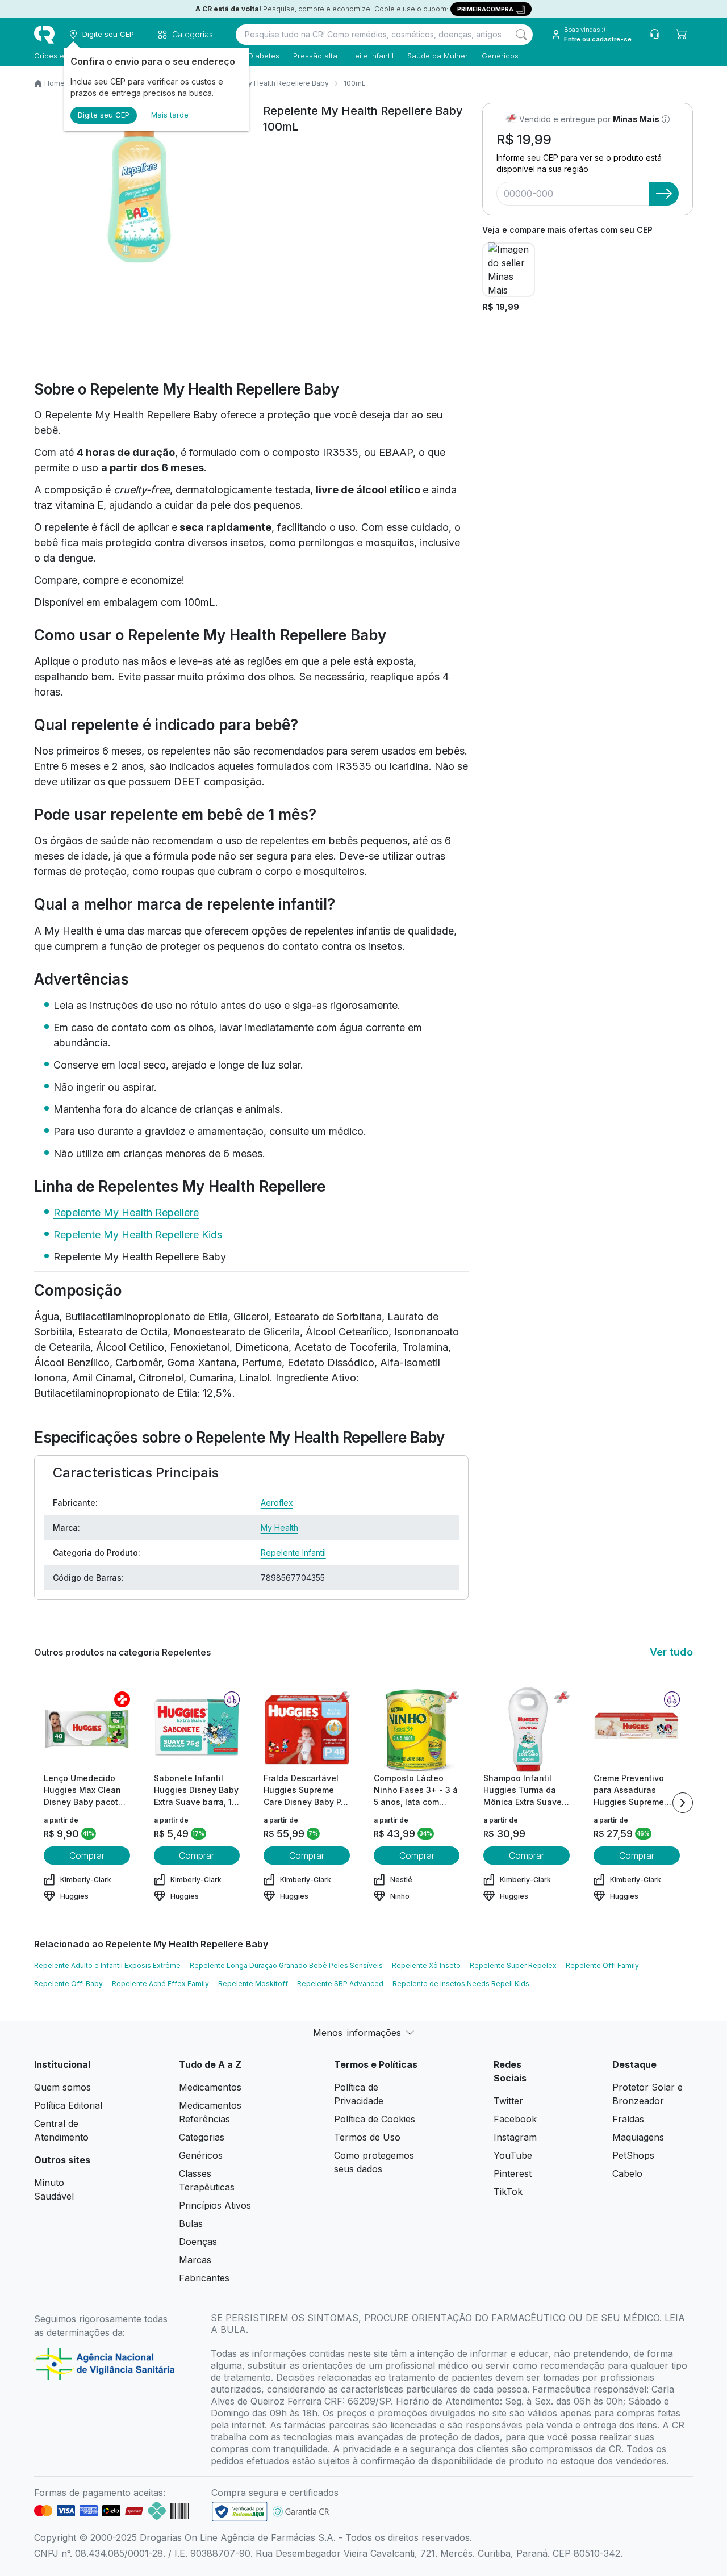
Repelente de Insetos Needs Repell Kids (461, 1984)
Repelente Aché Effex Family (160, 1984)
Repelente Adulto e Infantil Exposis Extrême (107, 1965)
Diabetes (264, 56)
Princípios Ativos (215, 2205)
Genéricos (500, 56)
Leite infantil (372, 56)
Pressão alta (315, 56)
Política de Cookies (375, 2119)
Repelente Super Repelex (513, 1965)
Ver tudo (671, 1652)
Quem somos (62, 2087)
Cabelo (627, 2173)
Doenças (198, 2242)
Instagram (515, 2137)
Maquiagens (638, 2137)
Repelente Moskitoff (253, 1984)
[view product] (87, 1729)
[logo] (44, 35)
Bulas (191, 2223)
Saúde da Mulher (438, 56)
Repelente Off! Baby (68, 1984)
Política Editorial (68, 2105)
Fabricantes (204, 2278)
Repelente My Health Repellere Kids (138, 1235)
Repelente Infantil (293, 1553)
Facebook (515, 2119)
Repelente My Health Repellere (126, 1212)
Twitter (508, 2101)
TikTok (508, 2192)
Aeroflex (277, 1503)
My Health (279, 1528)
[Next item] (683, 1803)
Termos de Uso (367, 2137)
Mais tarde (170, 115)
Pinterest (513, 2173)
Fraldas (628, 2119)
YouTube (513, 2155)
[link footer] (240, 2512)
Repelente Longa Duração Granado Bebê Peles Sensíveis (286, 1965)
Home (55, 83)
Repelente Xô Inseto (426, 1965)
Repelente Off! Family (602, 1965)
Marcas (195, 2260)
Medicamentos (210, 2087)
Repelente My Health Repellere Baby (267, 83)
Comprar (87, 1855)
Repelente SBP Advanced (340, 1984)
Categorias (202, 2137)
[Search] (521, 35)
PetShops (633, 2155)
